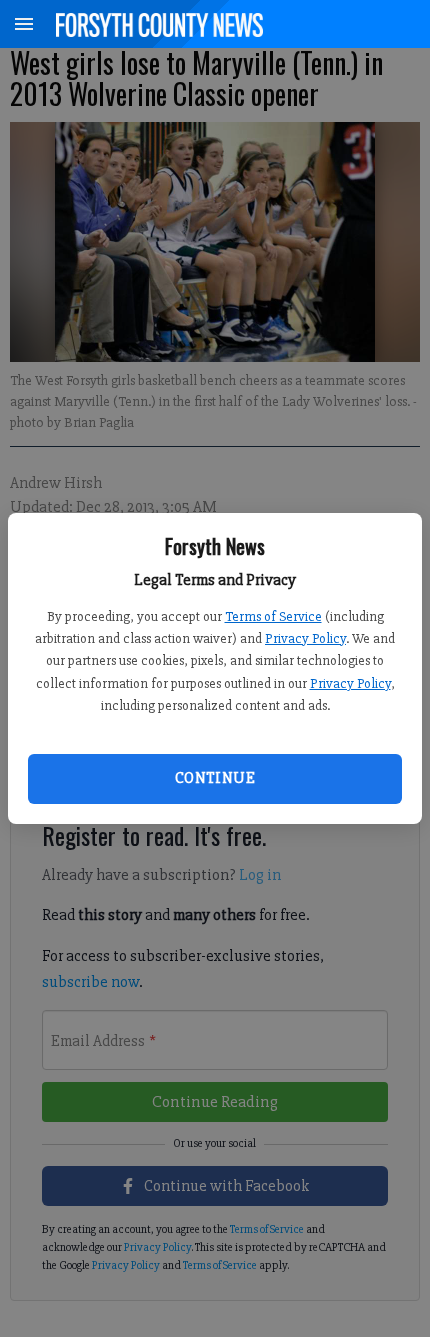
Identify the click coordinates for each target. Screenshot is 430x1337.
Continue (215, 778)
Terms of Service (273, 616)
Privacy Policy (305, 638)
